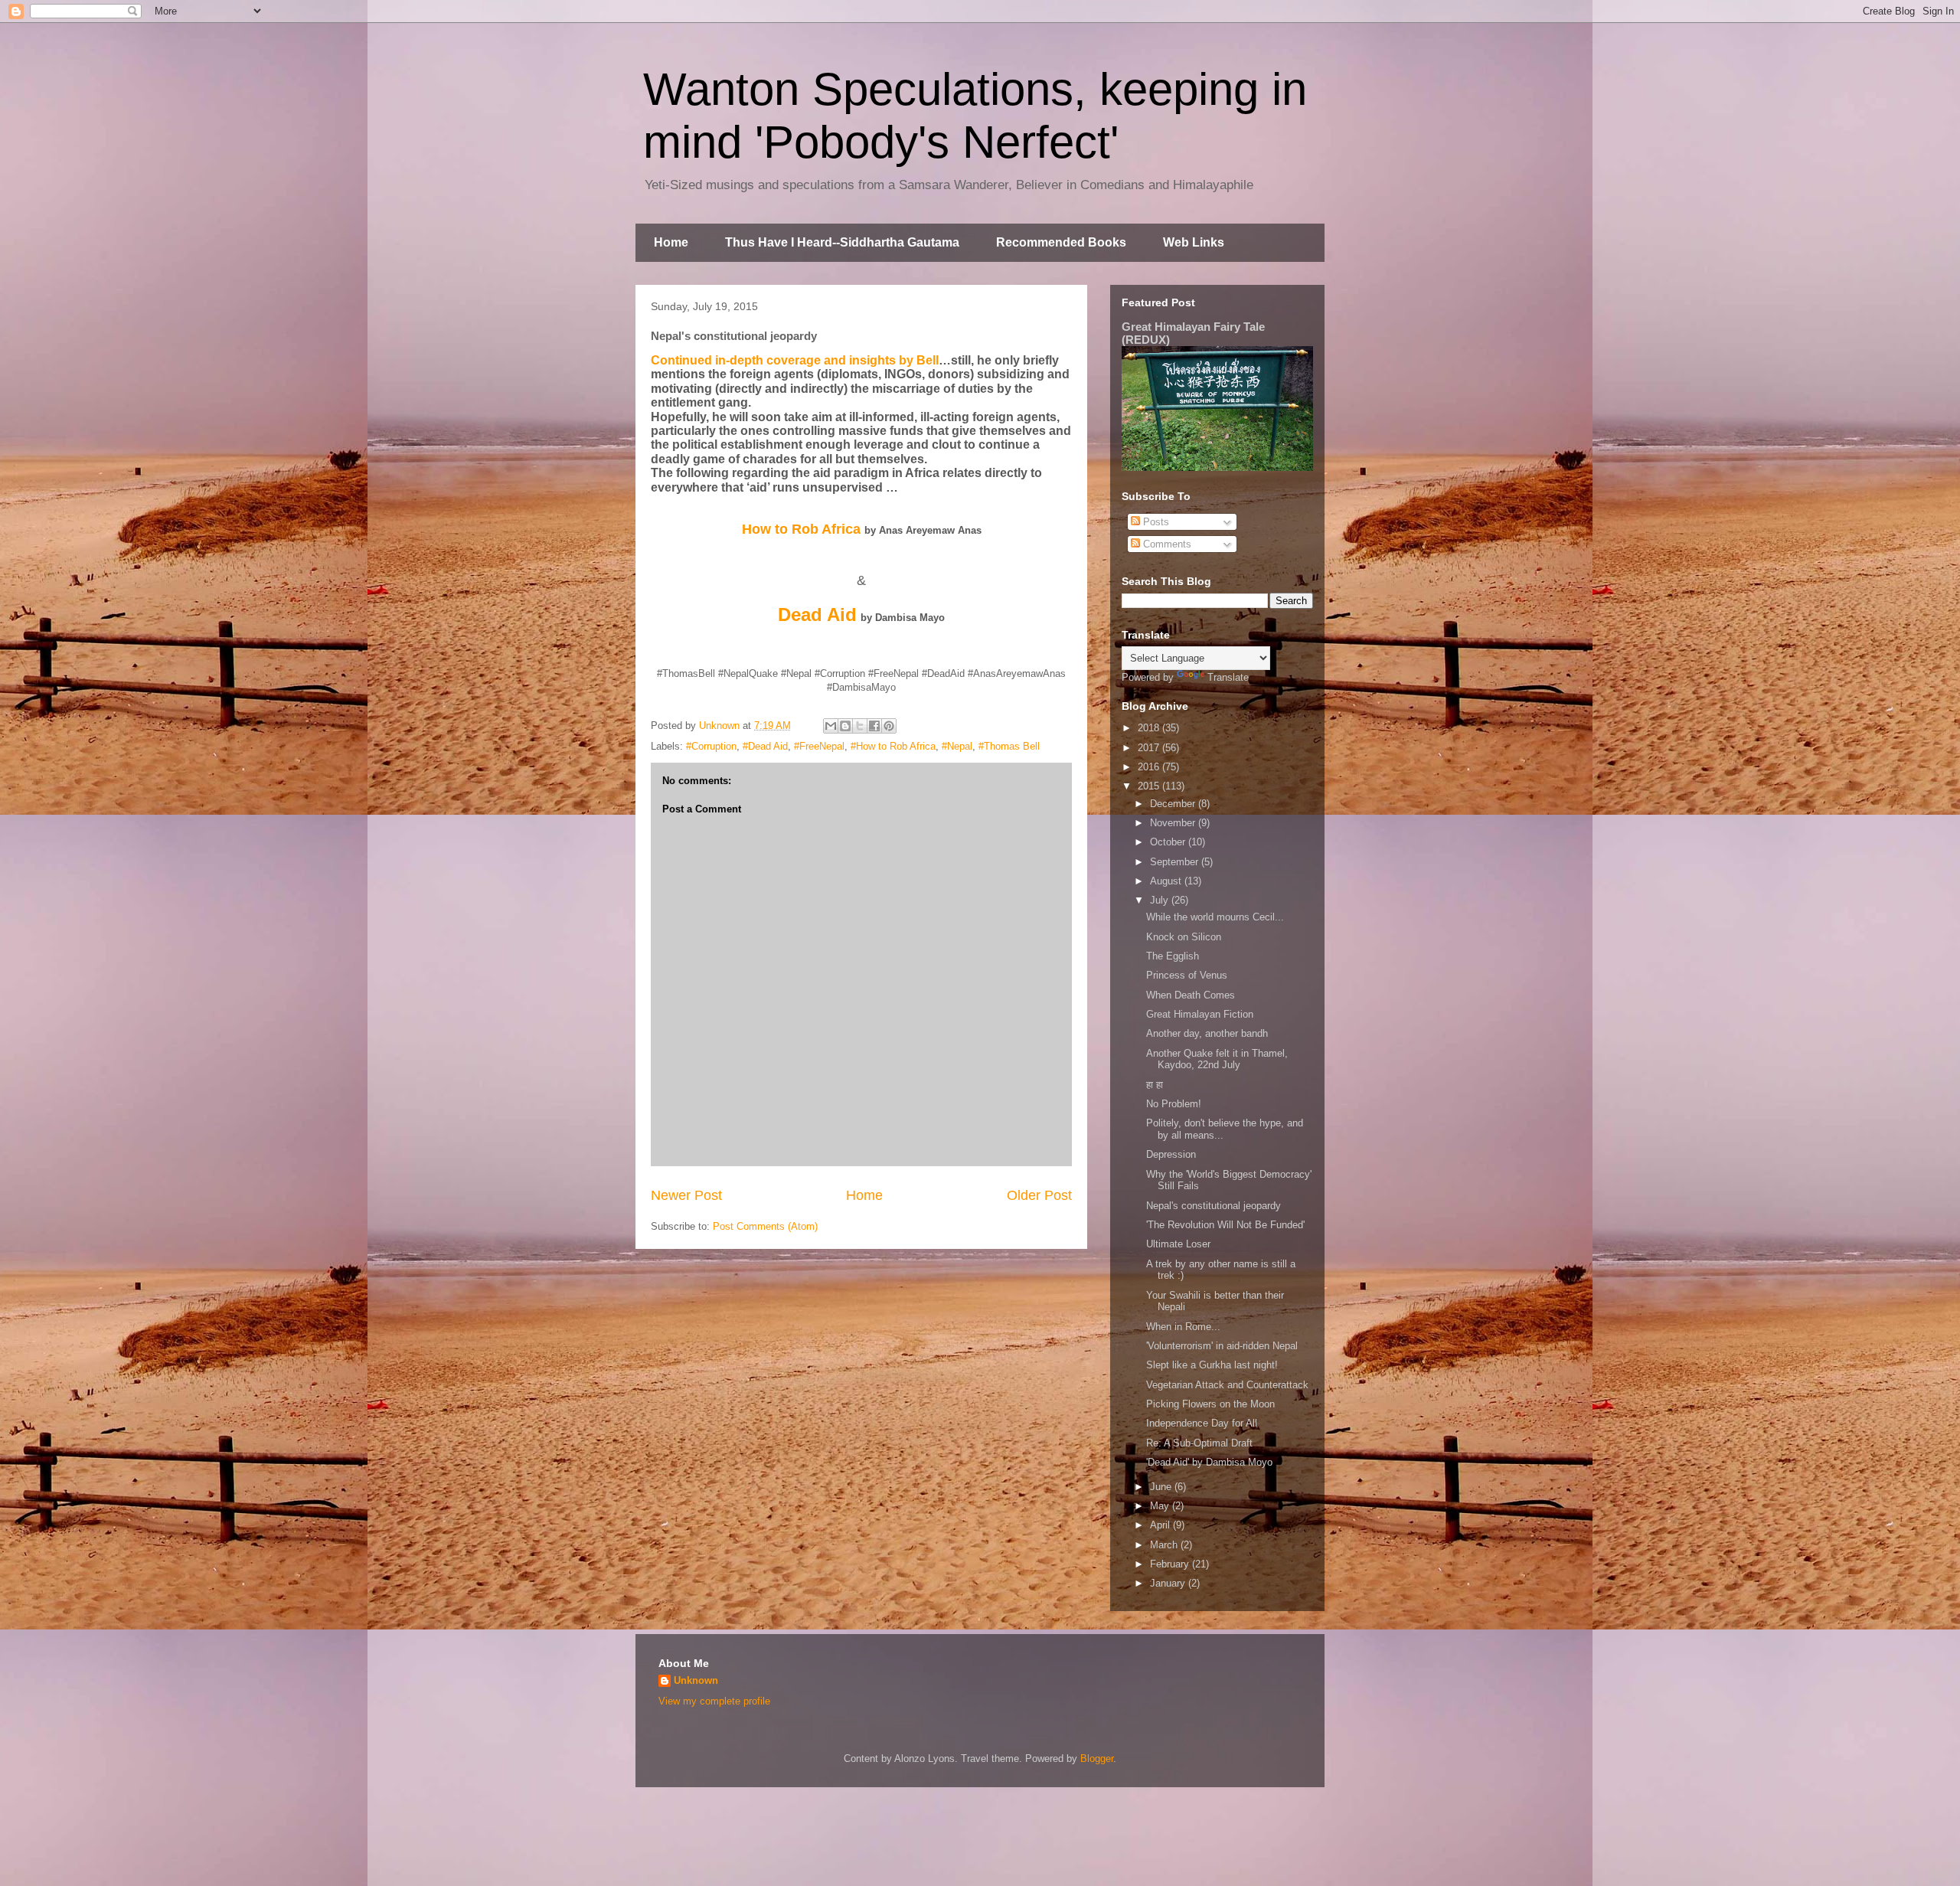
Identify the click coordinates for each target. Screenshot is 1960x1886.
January (1169, 1583)
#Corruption (711, 746)
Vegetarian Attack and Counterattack (1227, 1385)
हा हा (1155, 1085)
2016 (1150, 767)
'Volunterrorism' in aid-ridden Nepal (1222, 1346)
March (1165, 1545)
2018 (1150, 728)
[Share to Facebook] (874, 726)
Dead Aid (817, 615)
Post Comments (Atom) (765, 1226)
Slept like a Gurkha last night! (1212, 1365)
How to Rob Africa (801, 529)
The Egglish (1173, 956)
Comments (1166, 544)
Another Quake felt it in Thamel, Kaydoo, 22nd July (1217, 1059)
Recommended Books (1061, 242)
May (1161, 1506)
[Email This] (831, 726)
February (1171, 1564)
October (1169, 842)
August (1167, 881)
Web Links (1194, 242)
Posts (1155, 522)
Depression (1171, 1154)
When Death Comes (1191, 995)
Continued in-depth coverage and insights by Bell (795, 360)
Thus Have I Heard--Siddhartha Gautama (842, 242)
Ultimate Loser (1178, 1244)
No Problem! (1174, 1104)
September (1176, 862)
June (1162, 1487)
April (1161, 1525)
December (1174, 804)
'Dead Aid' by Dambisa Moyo (1209, 1462)
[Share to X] (860, 726)
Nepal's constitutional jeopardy (1214, 1206)
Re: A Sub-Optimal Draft (1199, 1443)
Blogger (1097, 1759)
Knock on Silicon (1184, 937)
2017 (1150, 748)
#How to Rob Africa (893, 746)
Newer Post (686, 1195)
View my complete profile (714, 1701)
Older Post (1039, 1195)
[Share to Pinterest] (889, 726)
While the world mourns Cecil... (1215, 917)
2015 (1150, 786)
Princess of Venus (1187, 975)
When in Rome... (1183, 1327)
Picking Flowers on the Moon (1210, 1404)
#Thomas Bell (1009, 746)
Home (671, 242)
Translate (1228, 677)
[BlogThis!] (845, 726)
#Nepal (957, 746)
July (1161, 900)
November (1174, 823)
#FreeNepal (819, 746)
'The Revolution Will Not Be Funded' (1225, 1225)
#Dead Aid (765, 746)
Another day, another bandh (1207, 1033)
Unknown (696, 1680)
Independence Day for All (1202, 1423)
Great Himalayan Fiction (1200, 1014)
